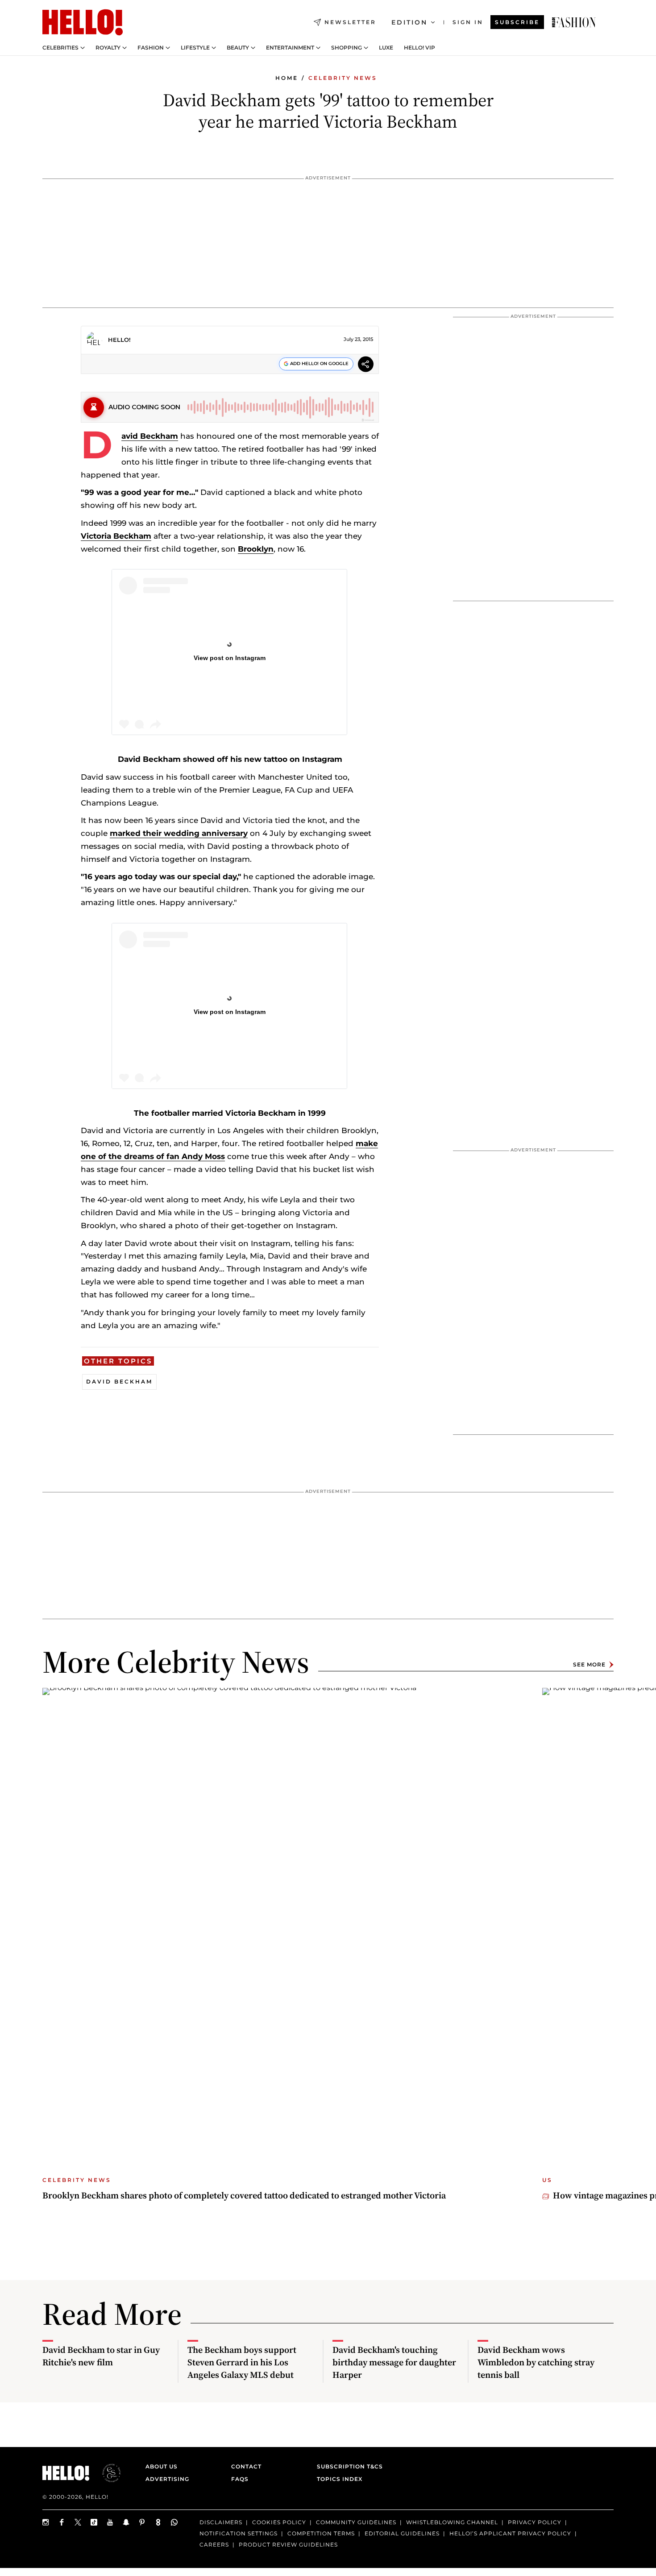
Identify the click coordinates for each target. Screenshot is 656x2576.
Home (287, 78)
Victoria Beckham (116, 536)
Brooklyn (256, 549)
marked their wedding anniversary (179, 833)
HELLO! (119, 340)
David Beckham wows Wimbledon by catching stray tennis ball (536, 2362)
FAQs (240, 2479)
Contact (246, 2466)
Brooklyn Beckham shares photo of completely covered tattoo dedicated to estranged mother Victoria (244, 2195)
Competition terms (321, 2533)
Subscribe (517, 22)
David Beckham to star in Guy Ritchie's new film (101, 2356)
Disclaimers (221, 2522)
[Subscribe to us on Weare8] (158, 2522)
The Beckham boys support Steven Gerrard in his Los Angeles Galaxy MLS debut (242, 2362)
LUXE (386, 48)
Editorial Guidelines (402, 2533)
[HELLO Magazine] (83, 22)
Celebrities (60, 48)
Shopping (347, 48)
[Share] (366, 365)
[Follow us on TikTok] (94, 2522)
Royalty (108, 48)
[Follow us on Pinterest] (142, 2522)
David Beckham (150, 436)
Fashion (151, 48)
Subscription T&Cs (347, 2466)
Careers (214, 2544)
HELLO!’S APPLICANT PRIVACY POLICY (510, 2533)
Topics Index (340, 2479)
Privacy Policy (535, 2522)
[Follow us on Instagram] (46, 2522)
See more (589, 1664)
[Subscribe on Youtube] (110, 2522)
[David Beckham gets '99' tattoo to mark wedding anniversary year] (574, 22)
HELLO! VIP (419, 48)
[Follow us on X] (78, 2522)
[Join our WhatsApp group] (174, 2522)
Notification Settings (239, 2533)
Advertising (167, 2479)
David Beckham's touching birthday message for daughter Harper (394, 2362)
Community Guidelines (356, 2522)
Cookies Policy (279, 2522)
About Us (162, 2466)
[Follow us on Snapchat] (126, 2522)
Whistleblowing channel (452, 2522)
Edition (409, 22)
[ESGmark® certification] (106, 2473)
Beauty (238, 48)
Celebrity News (343, 78)
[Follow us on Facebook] (62, 2522)
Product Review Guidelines (288, 2544)
